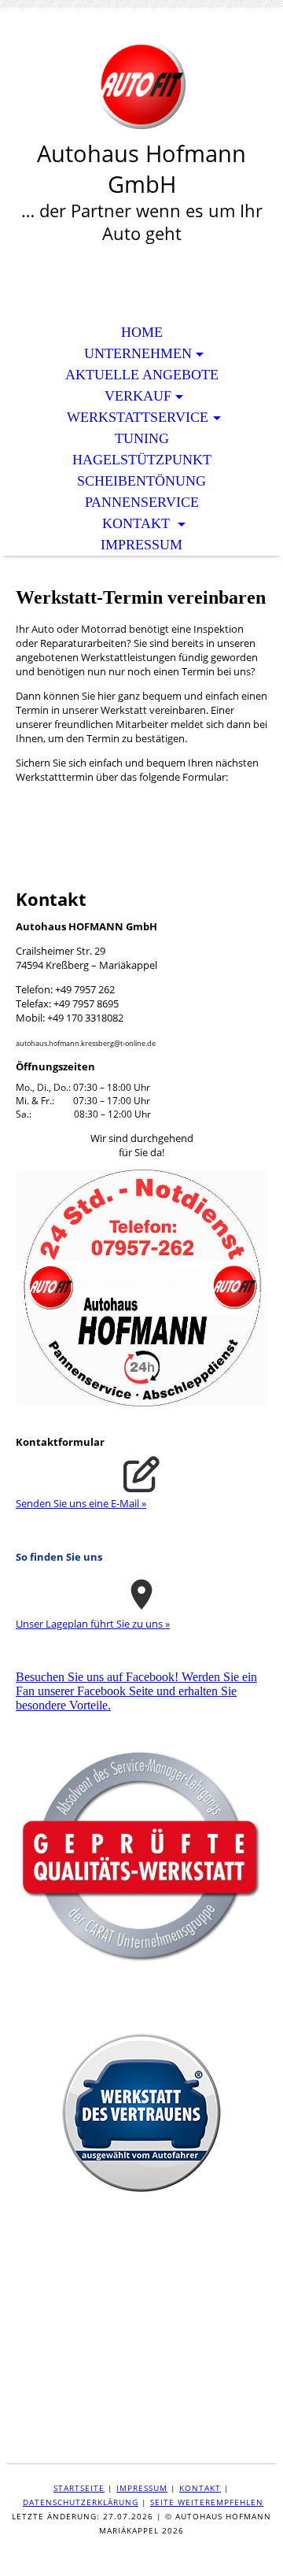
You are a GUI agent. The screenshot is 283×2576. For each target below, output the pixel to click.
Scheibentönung (141, 481)
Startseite (79, 2488)
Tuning (142, 438)
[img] (141, 85)
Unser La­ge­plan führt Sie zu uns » (93, 1624)
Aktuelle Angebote (142, 375)
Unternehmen (138, 353)
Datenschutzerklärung (81, 2502)
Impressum (141, 545)
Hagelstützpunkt (142, 460)
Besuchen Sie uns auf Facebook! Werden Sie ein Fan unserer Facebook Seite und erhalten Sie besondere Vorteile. (136, 1691)
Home (142, 332)
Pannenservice (142, 502)
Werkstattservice (138, 417)
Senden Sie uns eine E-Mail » (81, 1503)
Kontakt (138, 523)
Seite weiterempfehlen (207, 2502)
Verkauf (138, 396)
